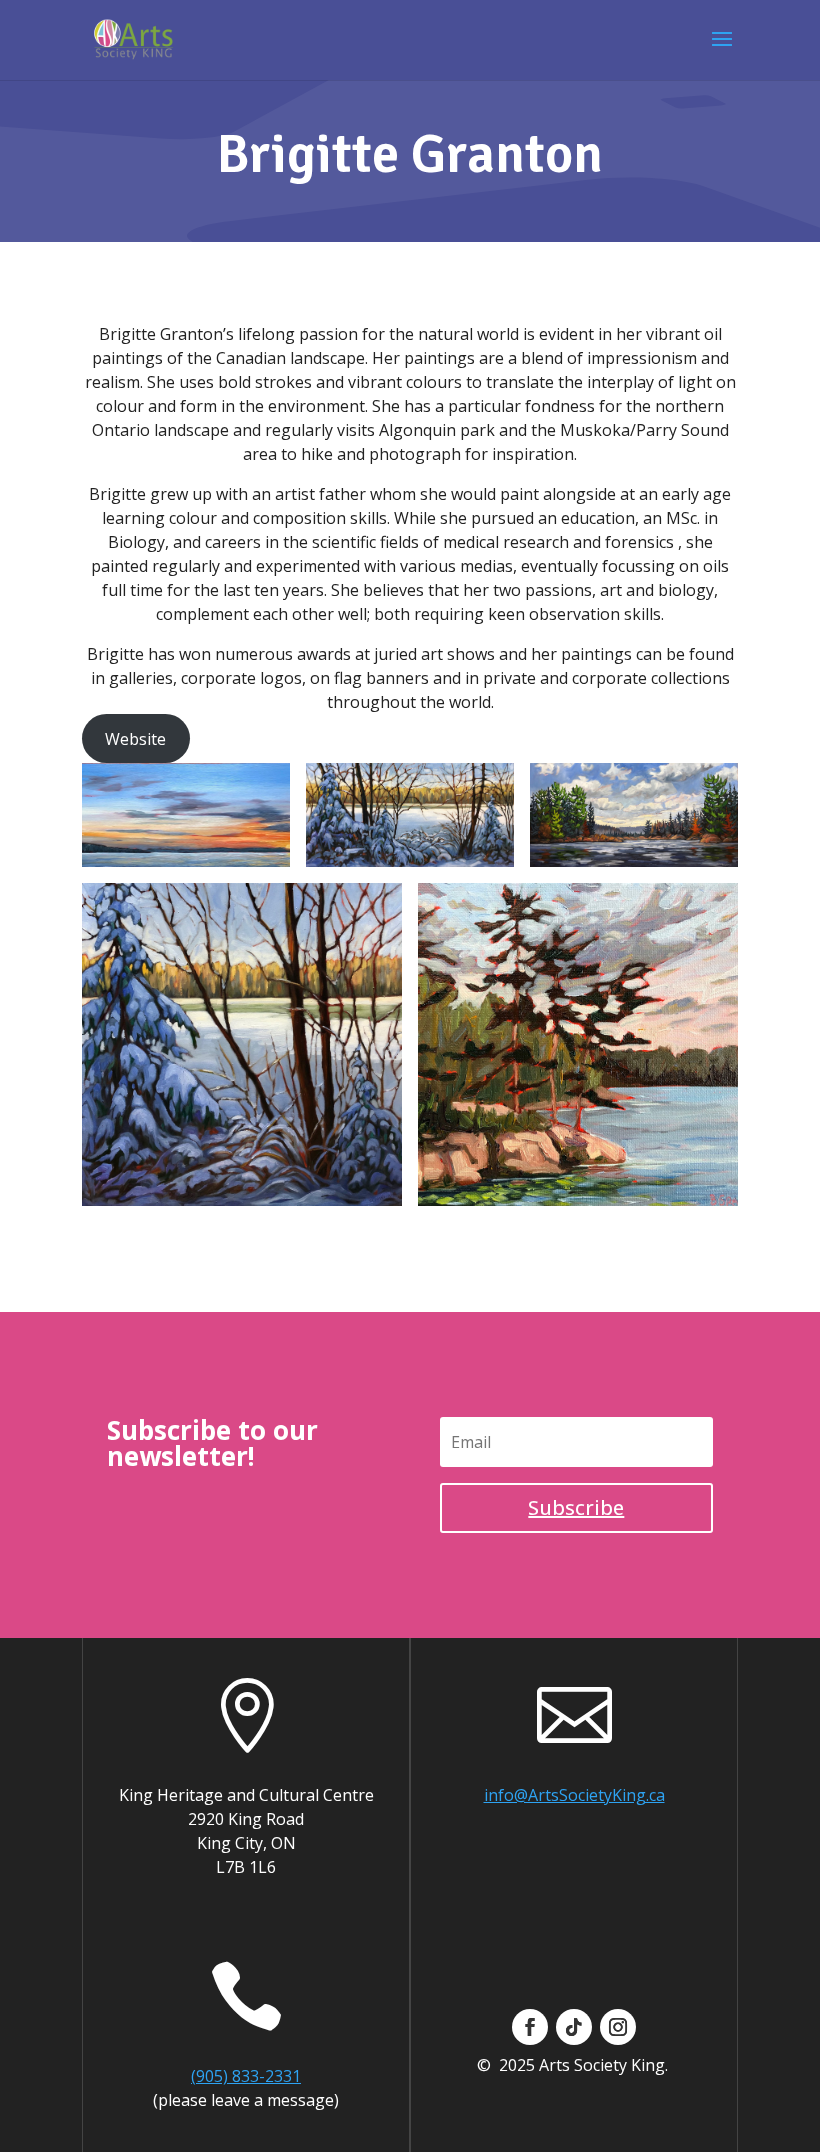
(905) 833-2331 (246, 2076)
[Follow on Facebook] (530, 2027)
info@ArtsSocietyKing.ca (574, 1795)
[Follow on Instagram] (618, 2027)
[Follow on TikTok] (574, 2027)
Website (135, 739)
